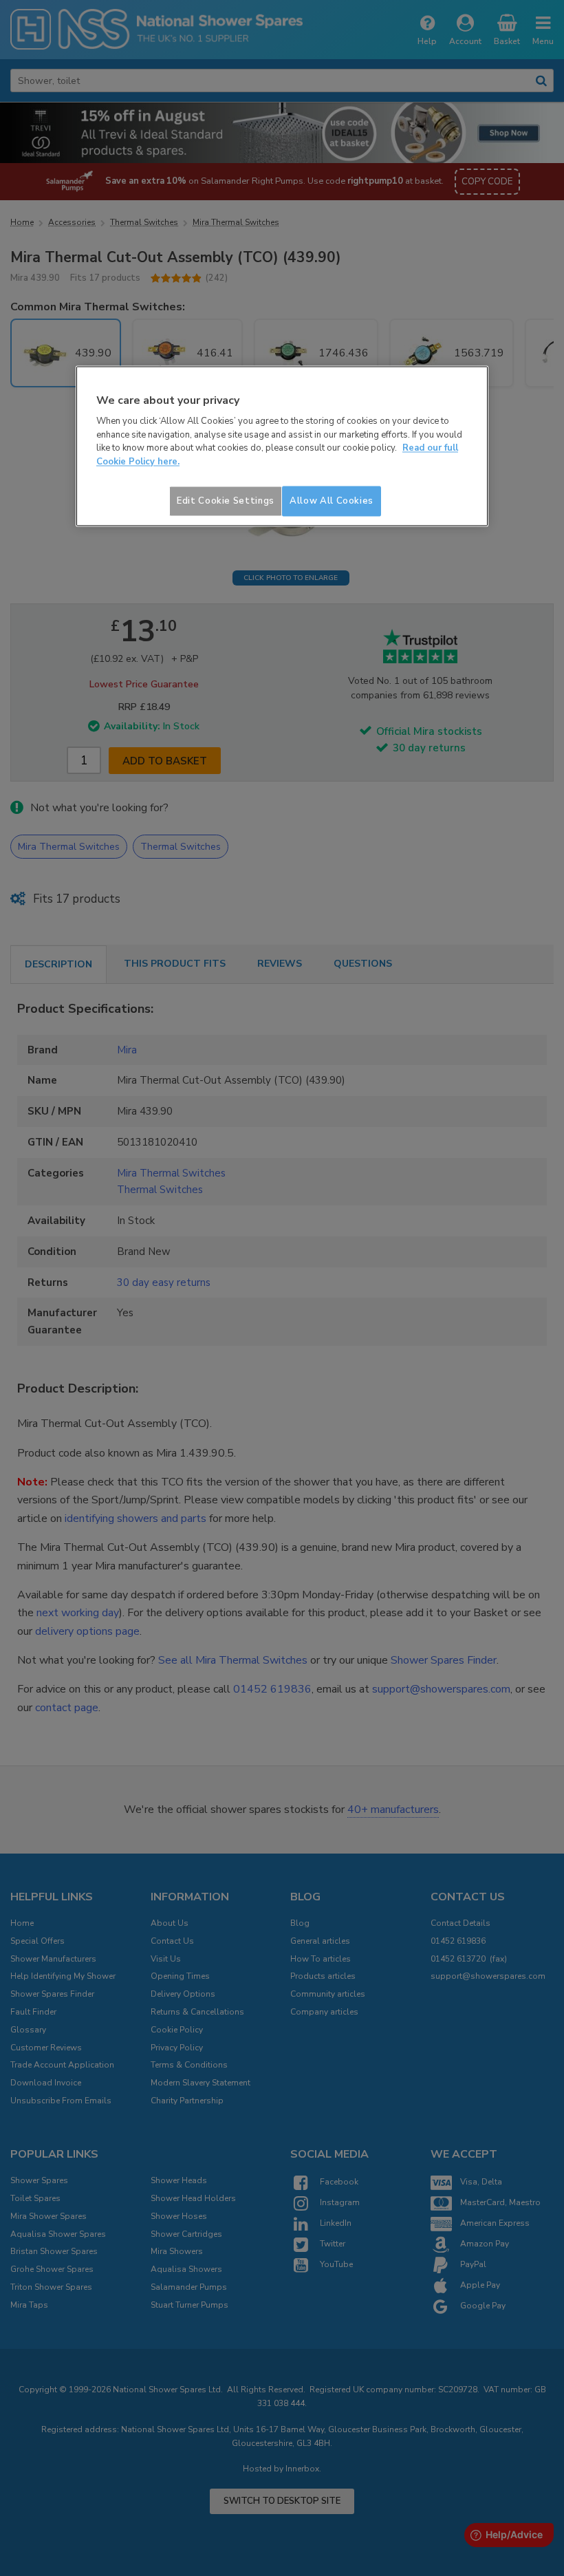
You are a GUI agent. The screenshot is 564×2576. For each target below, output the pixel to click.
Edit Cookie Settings (226, 502)
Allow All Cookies (332, 502)
